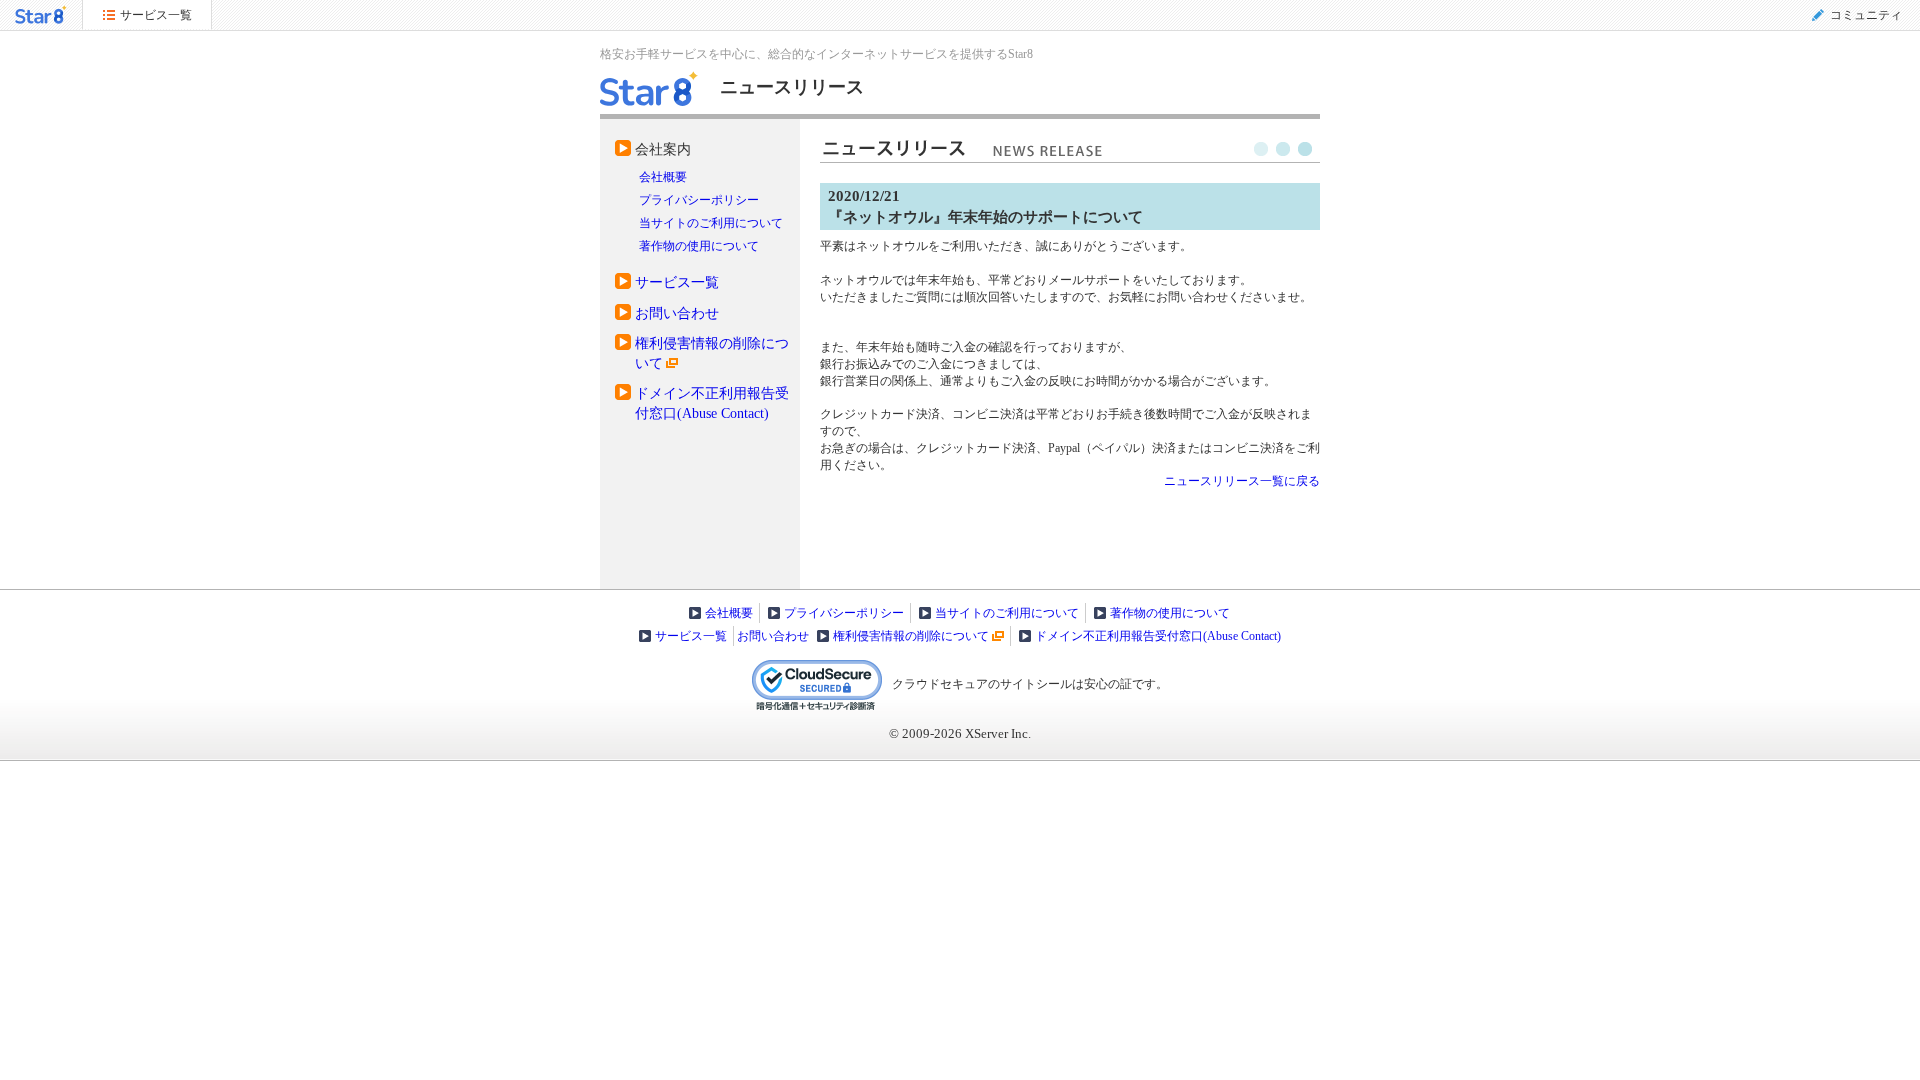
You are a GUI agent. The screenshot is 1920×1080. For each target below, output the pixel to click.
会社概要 (663, 177)
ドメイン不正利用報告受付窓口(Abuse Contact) (1158, 636)
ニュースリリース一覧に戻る (1242, 481)
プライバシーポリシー (699, 200)
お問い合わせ (677, 313)
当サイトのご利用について (711, 223)
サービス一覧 (677, 282)
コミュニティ (1866, 15)
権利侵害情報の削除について (911, 636)
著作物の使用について (699, 246)
